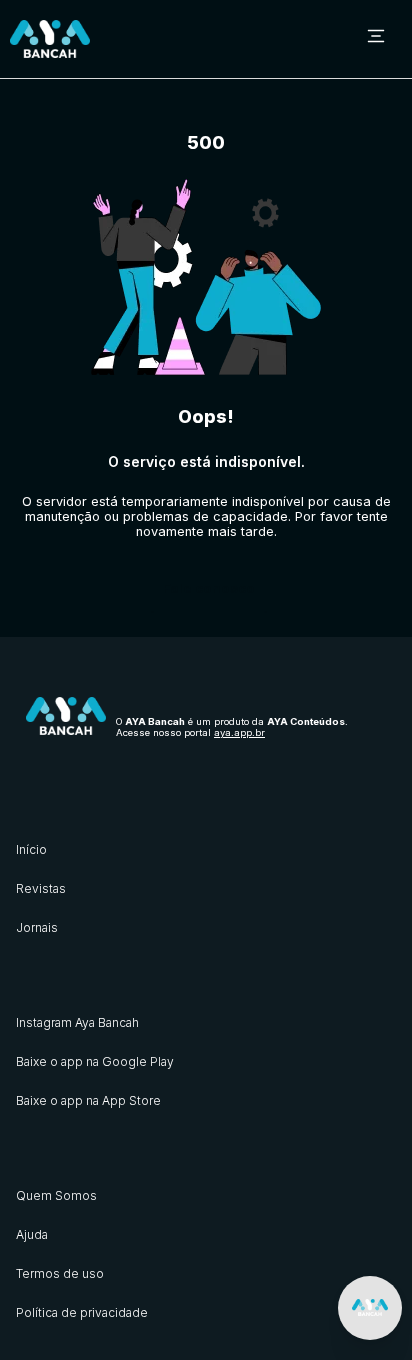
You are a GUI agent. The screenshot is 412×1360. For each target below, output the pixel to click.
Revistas (41, 888)
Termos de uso (60, 1273)
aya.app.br (239, 732)
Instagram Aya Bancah (77, 1022)
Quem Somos (56, 1195)
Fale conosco (209, 588)
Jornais (37, 927)
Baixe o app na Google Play (95, 1061)
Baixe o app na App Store (88, 1100)
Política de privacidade (82, 1312)
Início (31, 849)
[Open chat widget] (370, 1308)
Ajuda (32, 1234)
